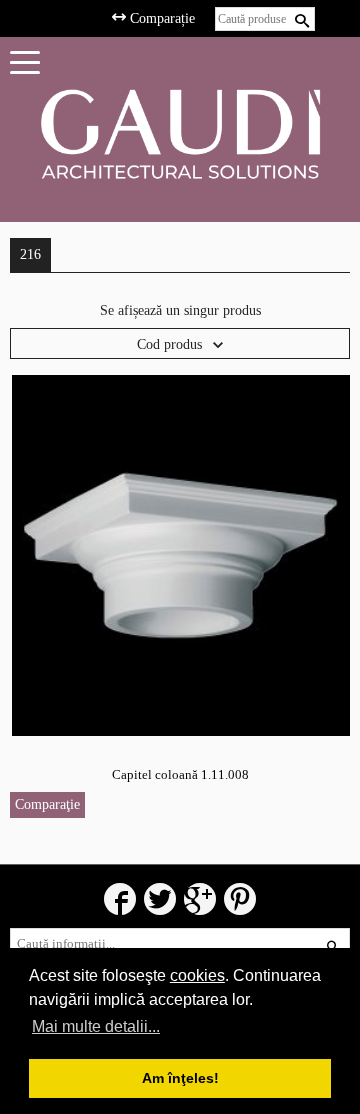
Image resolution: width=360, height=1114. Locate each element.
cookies (197, 975)
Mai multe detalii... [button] (96, 1026)
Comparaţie (47, 804)
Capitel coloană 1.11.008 (180, 774)
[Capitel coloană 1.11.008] (181, 554)
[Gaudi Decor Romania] (180, 133)
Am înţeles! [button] (180, 1078)
